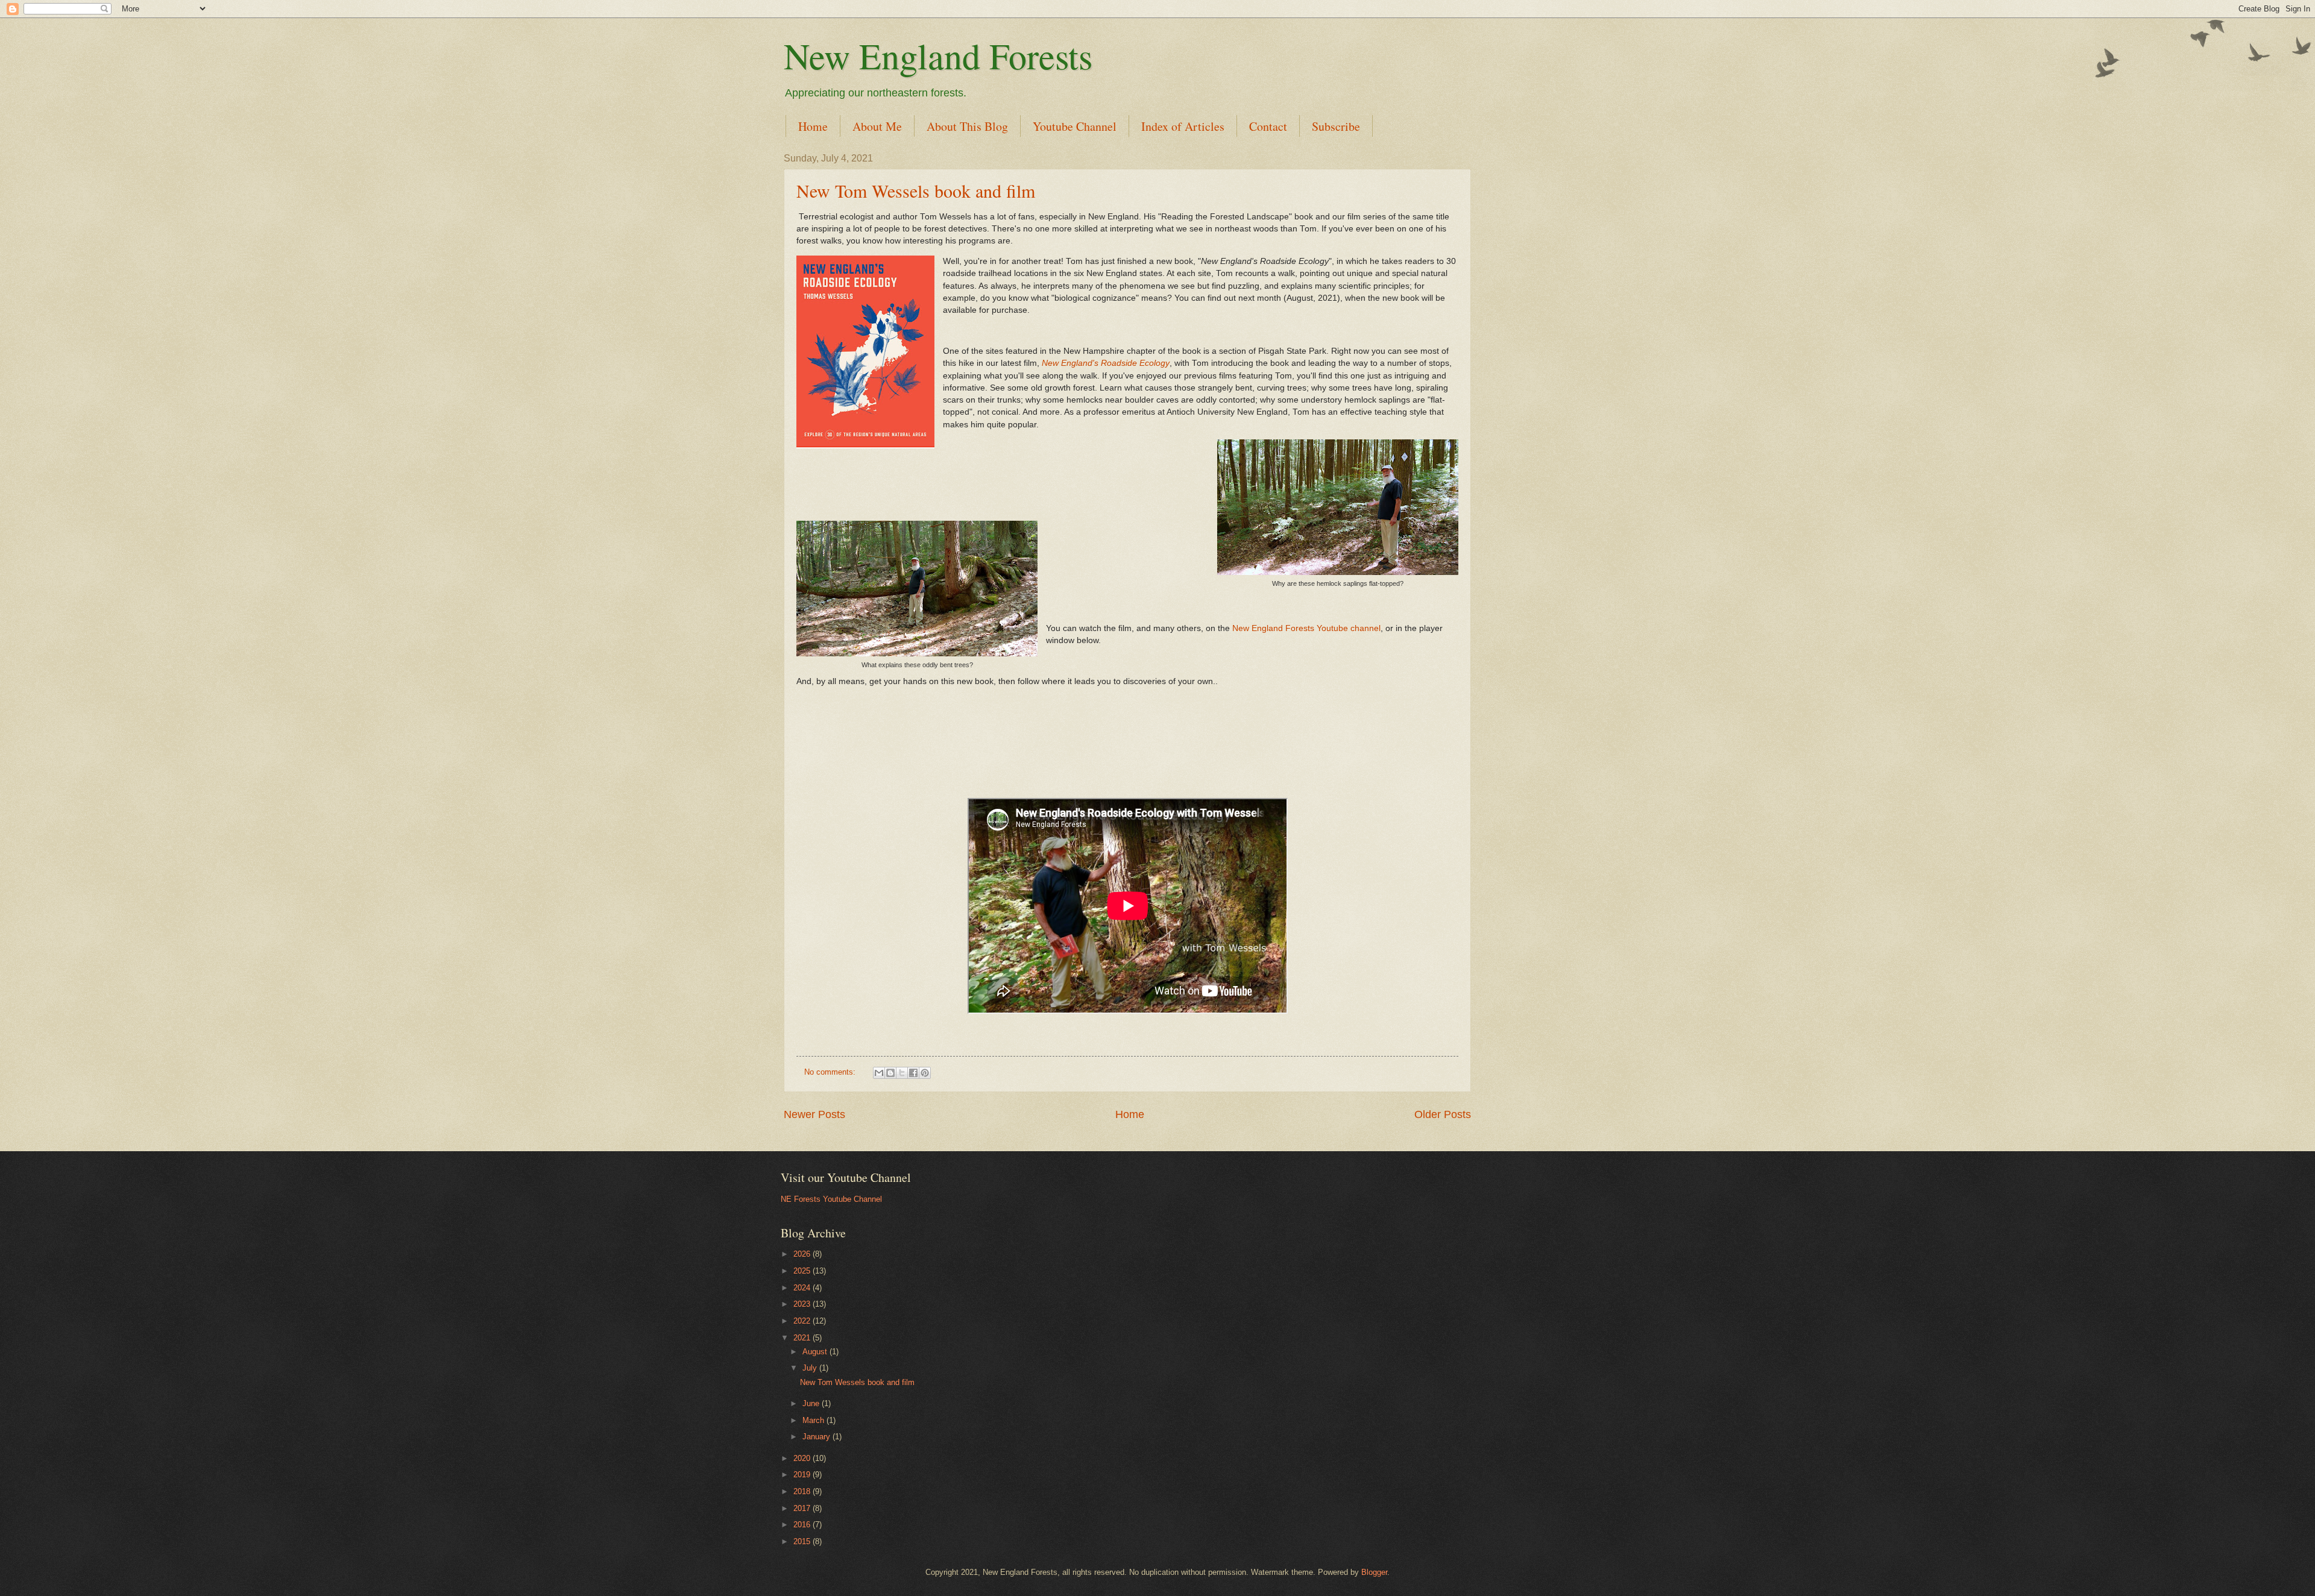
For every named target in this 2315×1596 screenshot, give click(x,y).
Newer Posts (814, 1114)
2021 (803, 1338)
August (816, 1352)
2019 (803, 1475)
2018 (803, 1491)
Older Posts (1443, 1114)
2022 (803, 1321)
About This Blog (967, 126)
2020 (803, 1458)
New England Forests (938, 55)
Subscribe (1336, 126)
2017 (803, 1508)
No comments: (831, 1072)
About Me (877, 126)
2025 (803, 1271)
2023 (803, 1304)
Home (813, 126)
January (817, 1437)
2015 (803, 1541)
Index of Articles (1183, 126)
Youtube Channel (1075, 126)
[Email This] (879, 1073)
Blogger (1374, 1572)
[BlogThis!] (890, 1073)
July (811, 1368)
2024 (803, 1288)
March (814, 1420)
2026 (803, 1254)
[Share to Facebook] (913, 1073)
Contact (1268, 126)
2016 (803, 1525)
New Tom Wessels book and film (916, 190)
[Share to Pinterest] (925, 1073)
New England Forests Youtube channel (1306, 628)
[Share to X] (902, 1073)
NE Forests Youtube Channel (831, 1199)
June (812, 1403)
